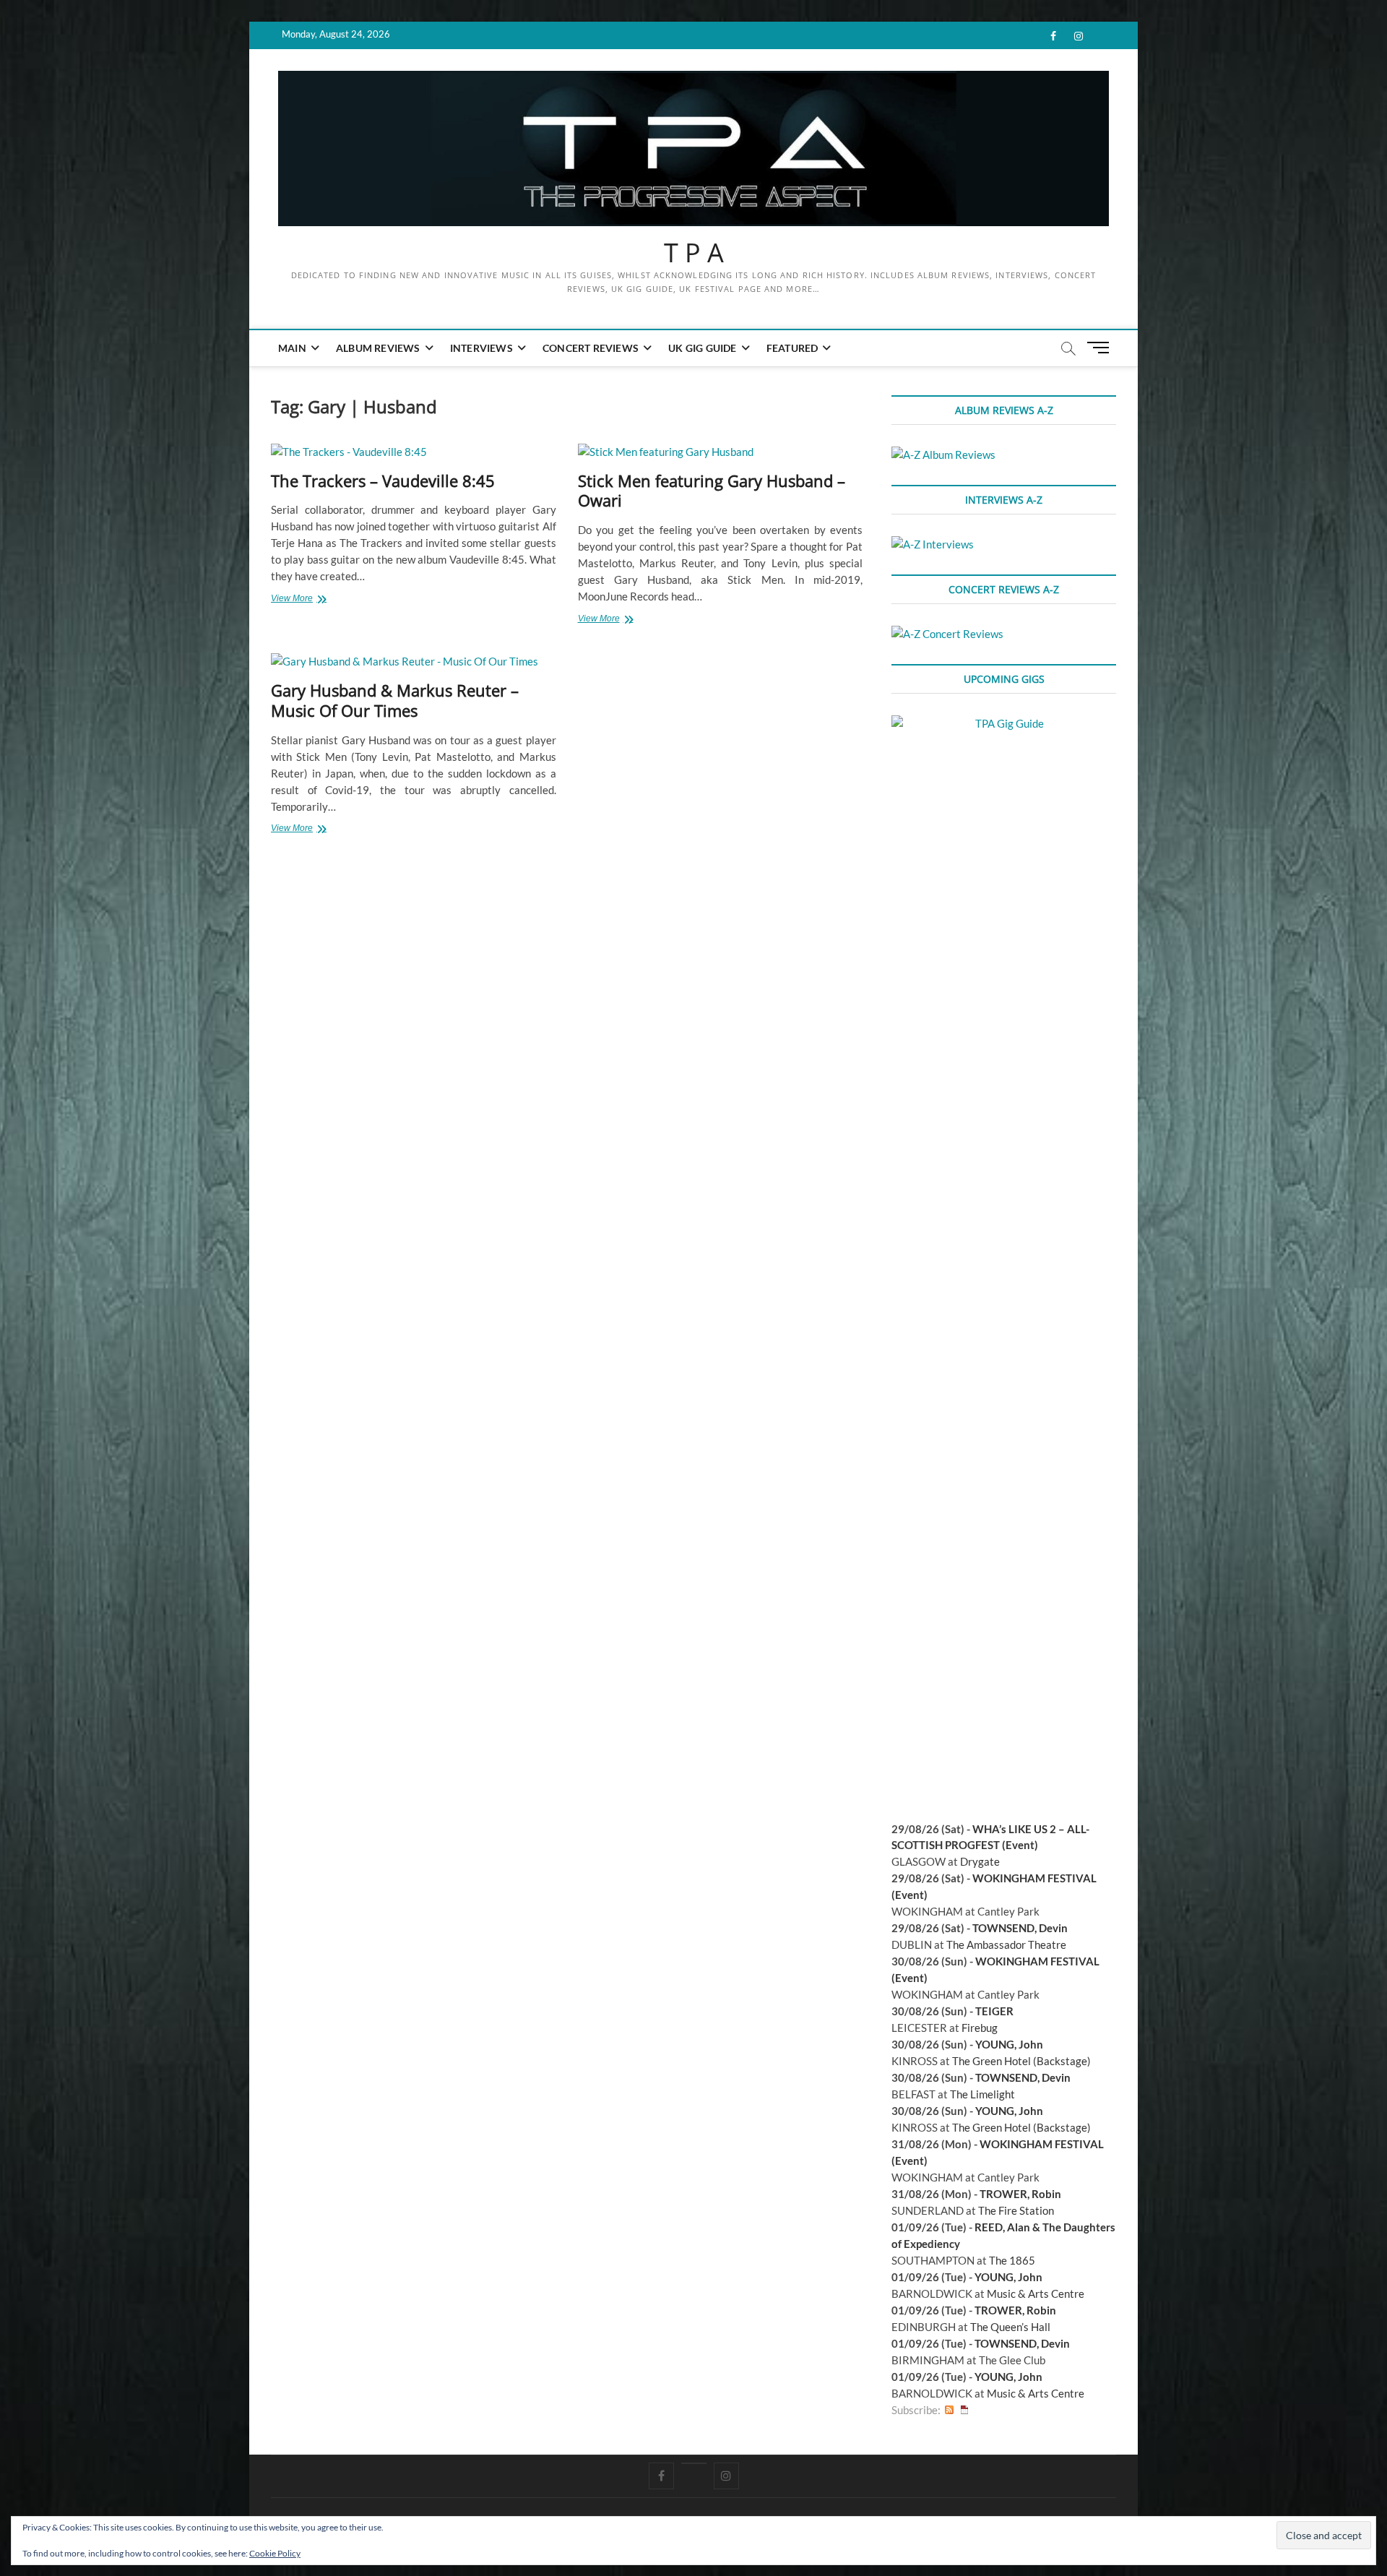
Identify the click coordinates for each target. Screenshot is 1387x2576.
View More (312, 600)
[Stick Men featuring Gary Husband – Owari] (721, 452)
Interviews (481, 348)
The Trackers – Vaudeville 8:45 (383, 481)
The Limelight (982, 2094)
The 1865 (1012, 2260)
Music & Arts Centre (1036, 2293)
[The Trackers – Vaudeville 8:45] (414, 452)
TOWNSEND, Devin (1020, 1928)
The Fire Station (1016, 2210)
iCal (964, 2410)
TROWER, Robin (1020, 2194)
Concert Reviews (591, 348)
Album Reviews (378, 348)
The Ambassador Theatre (1006, 1944)
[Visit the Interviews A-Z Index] (933, 544)
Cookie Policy (275, 2553)
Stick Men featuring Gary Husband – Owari (712, 491)
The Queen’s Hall (1010, 2327)
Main (292, 348)
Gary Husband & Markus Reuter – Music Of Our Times (395, 700)
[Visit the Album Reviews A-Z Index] (943, 455)
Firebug (980, 2028)
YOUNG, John (1009, 2044)
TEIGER (994, 2011)
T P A (694, 253)
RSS (949, 2410)
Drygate (980, 1861)
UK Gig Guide (702, 348)
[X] (694, 2463)
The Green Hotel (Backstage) (1021, 2061)
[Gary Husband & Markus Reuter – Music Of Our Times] (414, 662)
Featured (792, 348)
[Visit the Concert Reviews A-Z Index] (947, 634)
